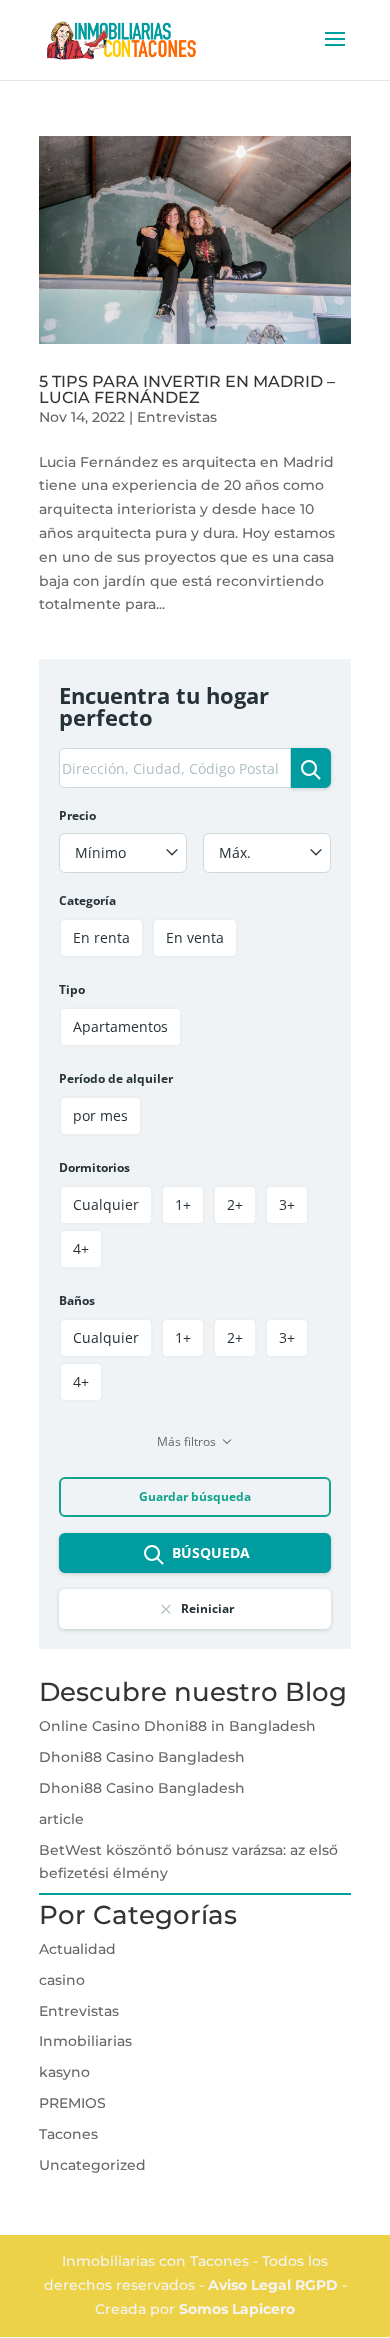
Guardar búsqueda (195, 1496)
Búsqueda (211, 1552)
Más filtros (186, 1441)
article (61, 1819)
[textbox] (123, 853)
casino (62, 1980)
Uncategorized (92, 2165)
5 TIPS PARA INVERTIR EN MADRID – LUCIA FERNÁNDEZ (187, 389)
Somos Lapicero (237, 2309)
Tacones (68, 2134)
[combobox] (123, 853)
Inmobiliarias (85, 2041)
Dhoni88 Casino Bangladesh (142, 1757)
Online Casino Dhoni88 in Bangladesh (177, 1726)
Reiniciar (207, 1608)
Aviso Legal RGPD (275, 2285)
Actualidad (77, 1949)
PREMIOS (72, 2103)
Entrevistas (177, 417)
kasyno (64, 2072)
